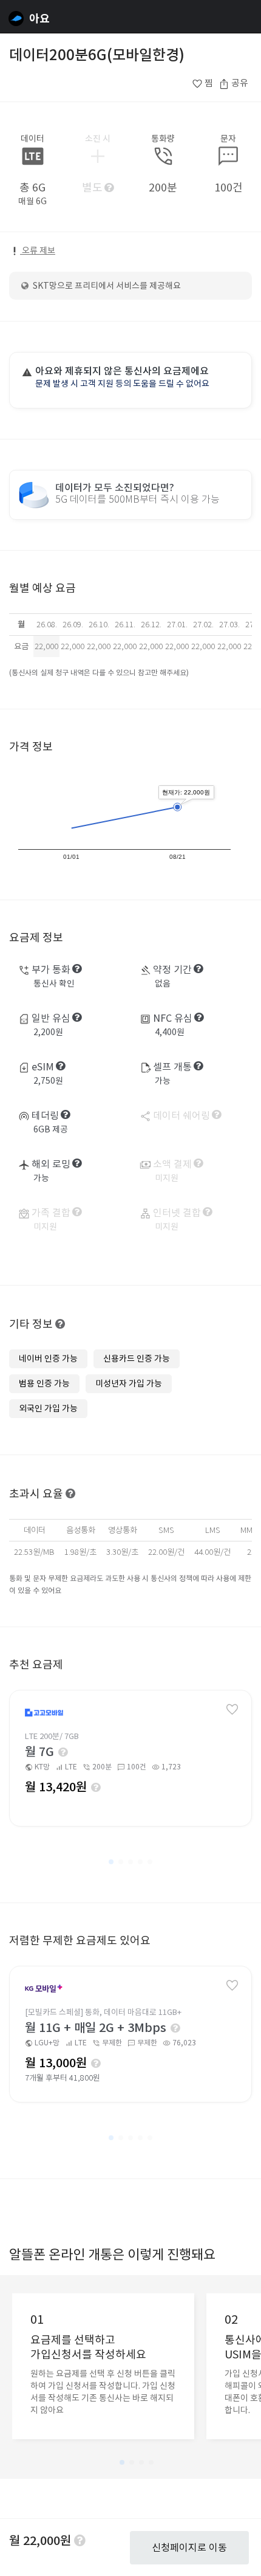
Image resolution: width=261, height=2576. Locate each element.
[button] (111, 1862)
